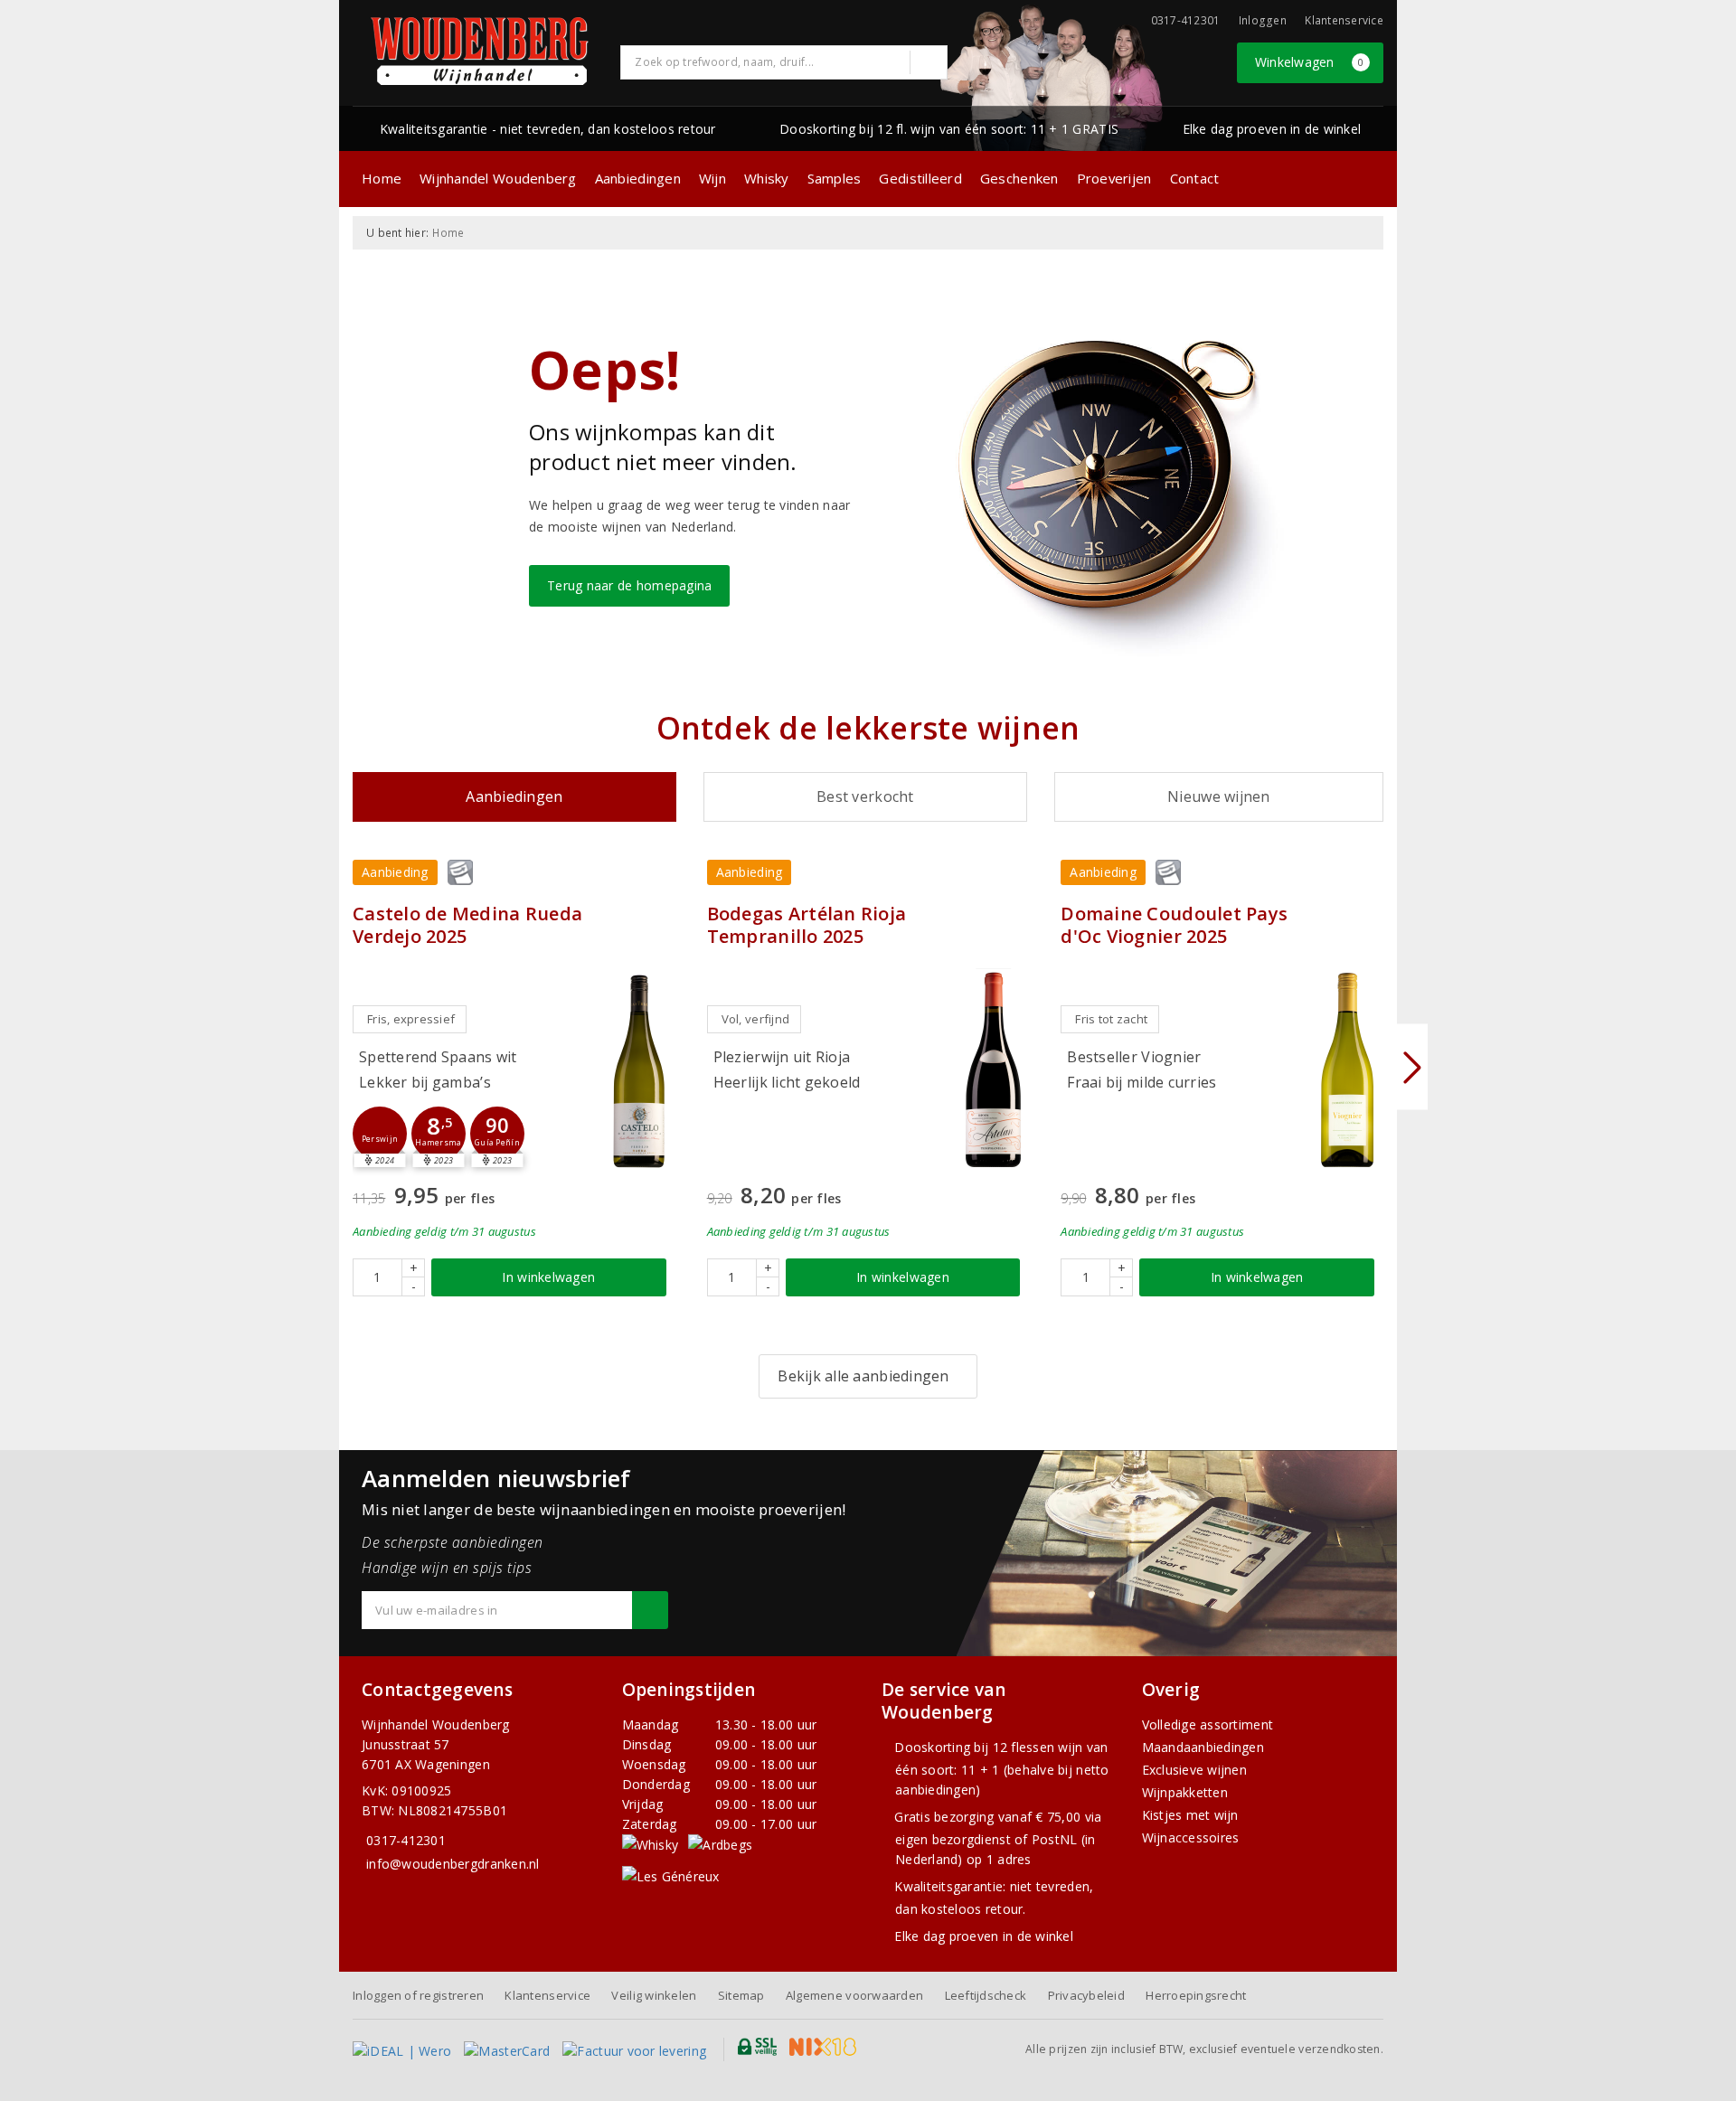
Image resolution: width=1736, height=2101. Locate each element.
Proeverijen (1114, 178)
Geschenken (1019, 178)
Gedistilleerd (920, 178)
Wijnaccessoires (1191, 1837)
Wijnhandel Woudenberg (498, 178)
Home (382, 178)
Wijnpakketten (1185, 1792)
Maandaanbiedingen (1203, 1747)
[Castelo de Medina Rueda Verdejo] (639, 1070)
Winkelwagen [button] (1310, 62)
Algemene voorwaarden (854, 1995)
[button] (380, 1134)
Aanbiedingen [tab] (514, 796)
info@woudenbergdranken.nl (453, 1864)
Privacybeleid (1086, 1995)
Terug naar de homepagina (629, 585)
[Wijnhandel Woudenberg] (480, 51)
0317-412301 (406, 1840)
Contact (1195, 178)
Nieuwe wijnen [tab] (1218, 796)
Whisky (767, 178)
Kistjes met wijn (1190, 1815)
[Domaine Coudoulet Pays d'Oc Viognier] (1347, 1070)
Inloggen (1263, 20)
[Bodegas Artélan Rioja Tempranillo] (993, 1070)
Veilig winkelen (654, 1995)
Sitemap (741, 1995)
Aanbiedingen (638, 178)
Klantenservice (1344, 20)
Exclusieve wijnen (1195, 1770)
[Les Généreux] (671, 1875)
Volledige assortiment (1208, 1724)
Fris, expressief (411, 1019)
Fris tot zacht (1111, 1019)
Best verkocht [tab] (865, 796)
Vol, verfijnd (755, 1019)
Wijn (712, 178)
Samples (835, 178)
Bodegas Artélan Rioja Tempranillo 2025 (807, 925)
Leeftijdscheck (986, 1995)
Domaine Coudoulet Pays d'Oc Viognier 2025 (1174, 925)
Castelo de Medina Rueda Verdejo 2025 (467, 925)
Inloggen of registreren (418, 1995)
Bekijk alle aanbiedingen (863, 1376)
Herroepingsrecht (1196, 1995)
